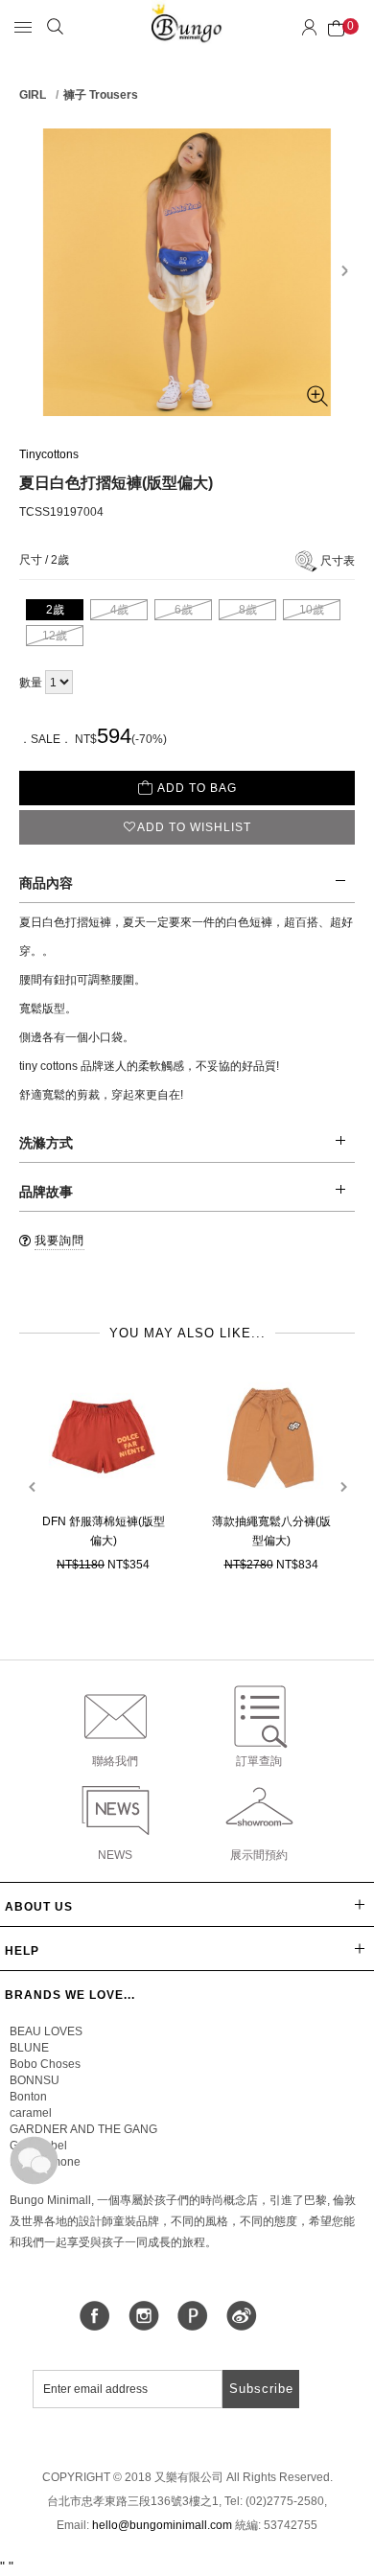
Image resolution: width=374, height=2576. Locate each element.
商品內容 (46, 883)
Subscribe (261, 2389)
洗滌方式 (46, 1143)
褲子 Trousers (101, 95)
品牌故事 (46, 1192)
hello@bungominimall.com (162, 2525)
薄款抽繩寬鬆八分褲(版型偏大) (271, 1531)
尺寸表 (338, 561)
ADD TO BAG (197, 788)
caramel (31, 2113)
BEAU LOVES (46, 2031)
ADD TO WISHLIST (194, 827)
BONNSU (35, 2080)
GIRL (33, 95)
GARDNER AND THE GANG (83, 2129)
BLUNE (29, 2048)
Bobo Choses (45, 2064)
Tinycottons (49, 454)
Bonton (28, 2097)
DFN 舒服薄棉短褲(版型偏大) (104, 1531)
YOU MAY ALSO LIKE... (187, 1333)
